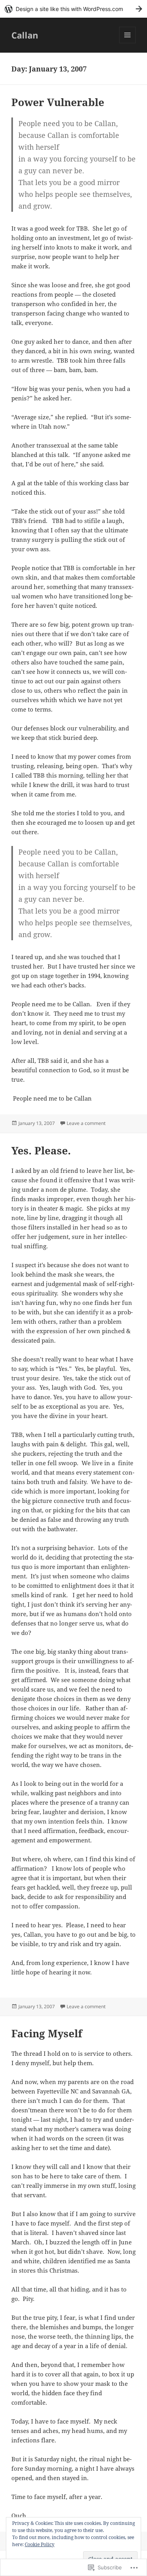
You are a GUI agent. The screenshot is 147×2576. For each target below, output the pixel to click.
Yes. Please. (41, 1150)
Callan (25, 35)
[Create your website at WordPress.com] (73, 9)
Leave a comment (86, 1123)
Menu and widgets (128, 43)
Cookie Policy (40, 2544)
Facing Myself (47, 2033)
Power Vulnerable (58, 102)
